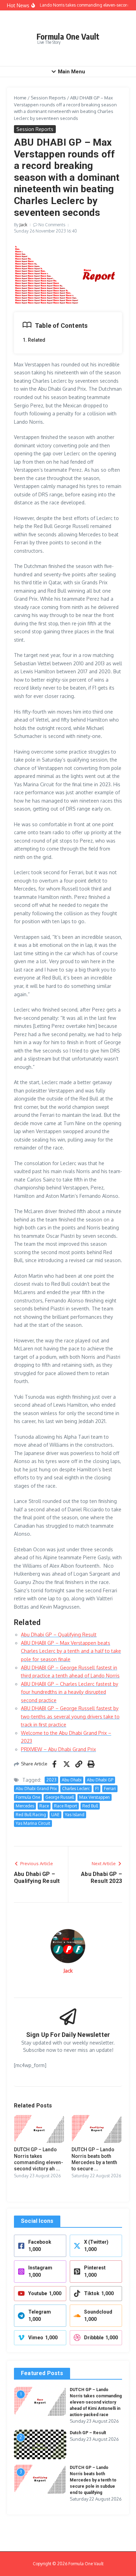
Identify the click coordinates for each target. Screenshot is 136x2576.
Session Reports (48, 98)
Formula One (28, 1797)
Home (20, 98)
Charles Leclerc (76, 1789)
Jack (23, 225)
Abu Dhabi (72, 1780)
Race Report (66, 1806)
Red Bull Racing (31, 1815)
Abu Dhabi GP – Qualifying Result (59, 1635)
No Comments (52, 225)
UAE (55, 1815)
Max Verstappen (95, 1797)
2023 (51, 1780)
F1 (97, 1789)
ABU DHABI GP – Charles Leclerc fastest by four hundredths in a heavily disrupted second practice (70, 1692)
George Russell (60, 1797)
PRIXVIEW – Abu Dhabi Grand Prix (58, 1749)
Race (44, 1806)
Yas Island (75, 1815)
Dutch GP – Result (88, 2433)
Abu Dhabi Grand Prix (36, 1789)
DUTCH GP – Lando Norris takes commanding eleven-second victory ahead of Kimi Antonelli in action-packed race (96, 2402)
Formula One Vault (68, 36)
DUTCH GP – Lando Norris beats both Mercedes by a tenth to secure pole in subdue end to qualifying (93, 2480)
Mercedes (25, 1806)
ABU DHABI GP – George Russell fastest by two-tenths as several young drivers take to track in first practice (70, 1716)
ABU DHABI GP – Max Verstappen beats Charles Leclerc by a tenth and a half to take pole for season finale (71, 1651)
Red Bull (90, 1806)
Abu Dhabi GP (100, 1780)
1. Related (34, 340)
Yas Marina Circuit (33, 1823)
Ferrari (110, 1789)
